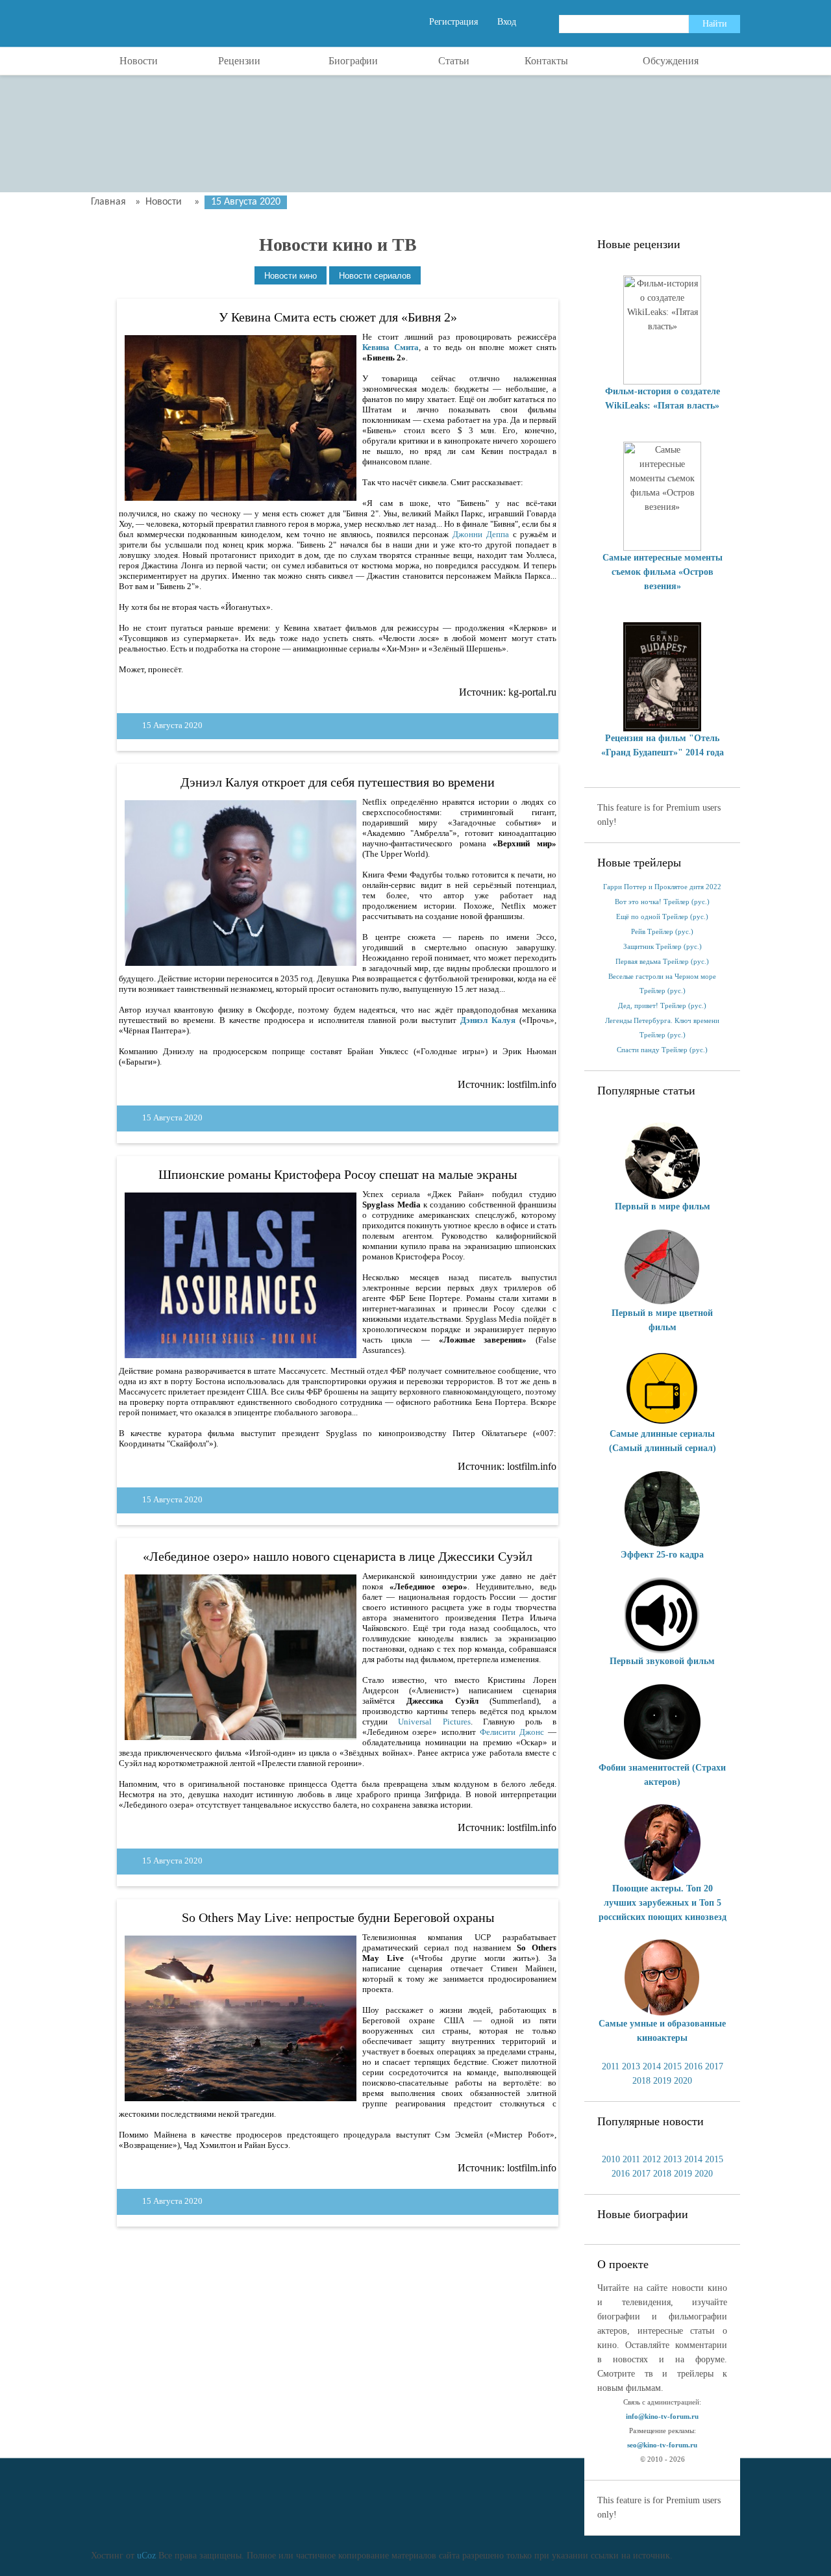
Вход (507, 22)
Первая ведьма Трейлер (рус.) (662, 962)
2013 (631, 2066)
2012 (652, 2159)
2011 (611, 2066)
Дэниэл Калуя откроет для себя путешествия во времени (338, 782)
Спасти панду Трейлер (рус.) (662, 1050)
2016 (693, 2066)
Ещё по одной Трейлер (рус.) (662, 917)
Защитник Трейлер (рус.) (663, 947)
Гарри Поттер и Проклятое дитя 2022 (662, 887)
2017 (714, 2066)
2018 (641, 2081)
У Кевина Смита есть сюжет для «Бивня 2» (338, 317)
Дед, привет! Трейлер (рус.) (662, 1006)
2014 (652, 2066)
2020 (683, 2081)
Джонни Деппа (481, 534)
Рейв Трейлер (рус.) (662, 932)
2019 (662, 2081)
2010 (611, 2159)
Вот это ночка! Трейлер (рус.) (662, 902)
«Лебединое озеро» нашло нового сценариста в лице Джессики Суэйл (338, 1556)
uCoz (146, 2556)
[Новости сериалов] (375, 276)
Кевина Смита (390, 347)
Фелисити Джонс (512, 1732)
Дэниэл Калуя (488, 1020)
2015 (673, 2066)
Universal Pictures (434, 1722)
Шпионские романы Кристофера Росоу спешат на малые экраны (338, 1174)
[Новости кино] (291, 276)
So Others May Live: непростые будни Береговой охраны (338, 1917)
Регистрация (453, 22)
